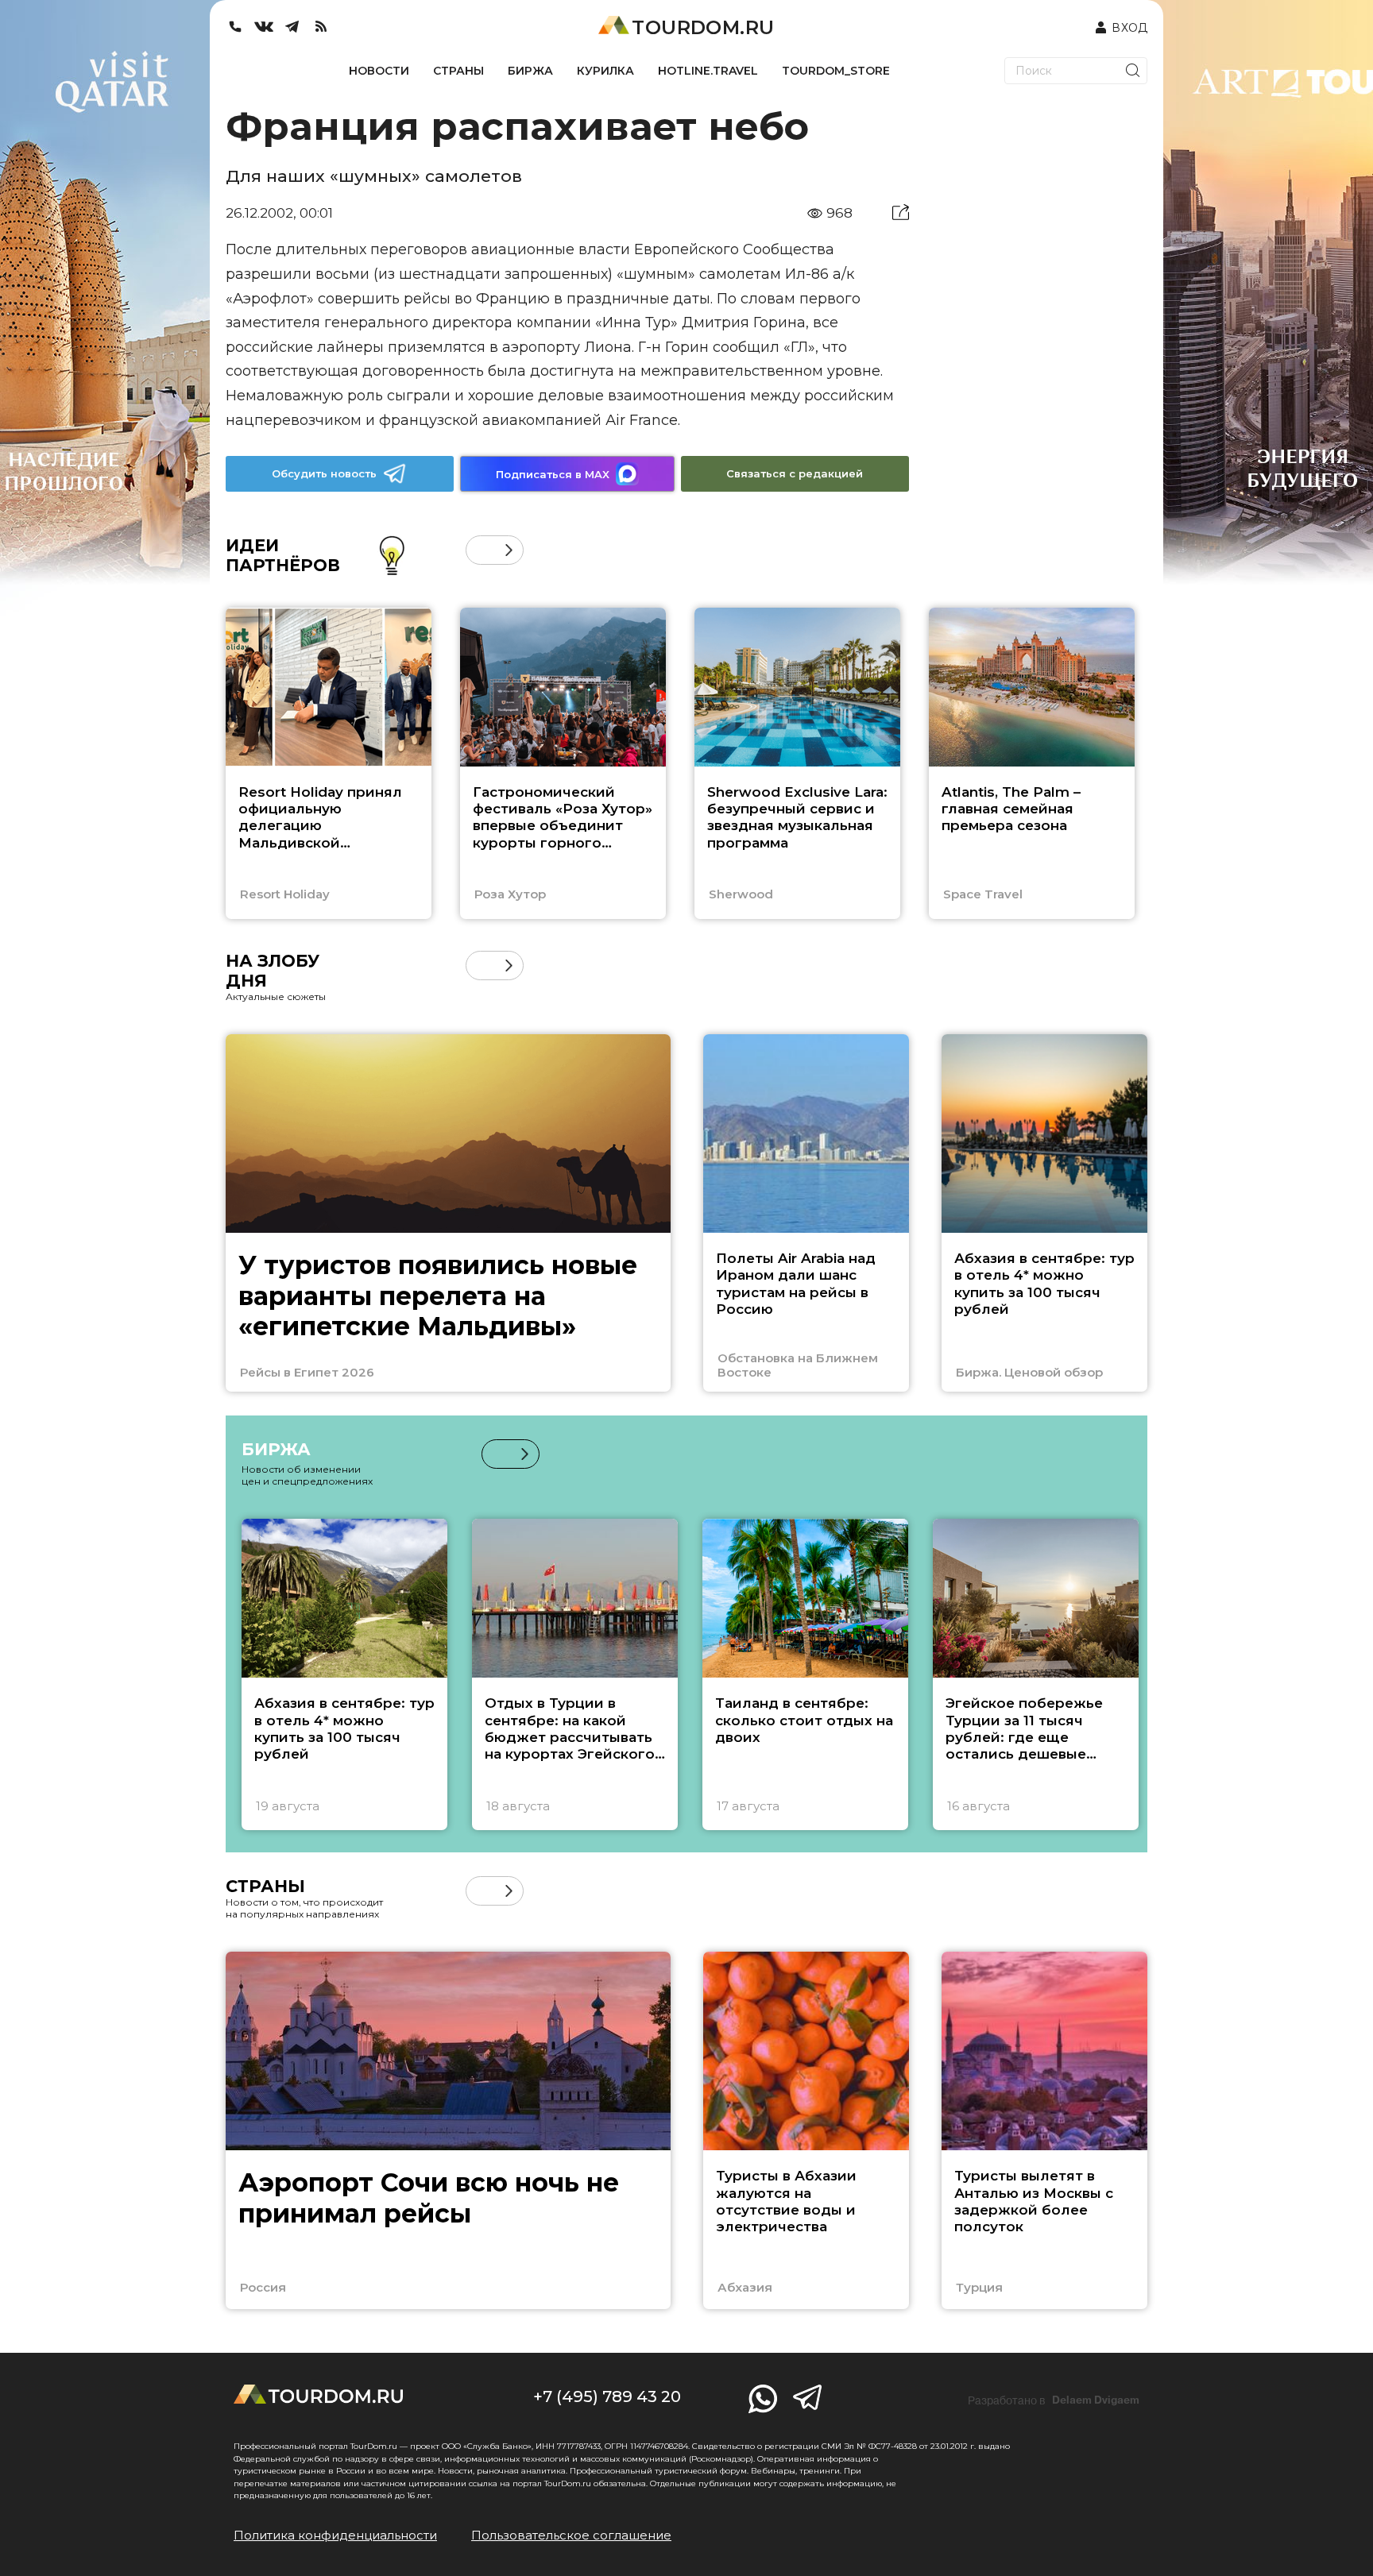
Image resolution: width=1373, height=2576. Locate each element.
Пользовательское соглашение (571, 2535)
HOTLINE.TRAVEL (708, 71)
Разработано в (1054, 2400)
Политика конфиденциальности (335, 2535)
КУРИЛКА (605, 71)
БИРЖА (530, 71)
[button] (480, 550)
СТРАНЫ (458, 71)
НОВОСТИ (379, 71)
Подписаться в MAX (553, 474)
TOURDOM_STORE (836, 71)
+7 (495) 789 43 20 (607, 2396)
